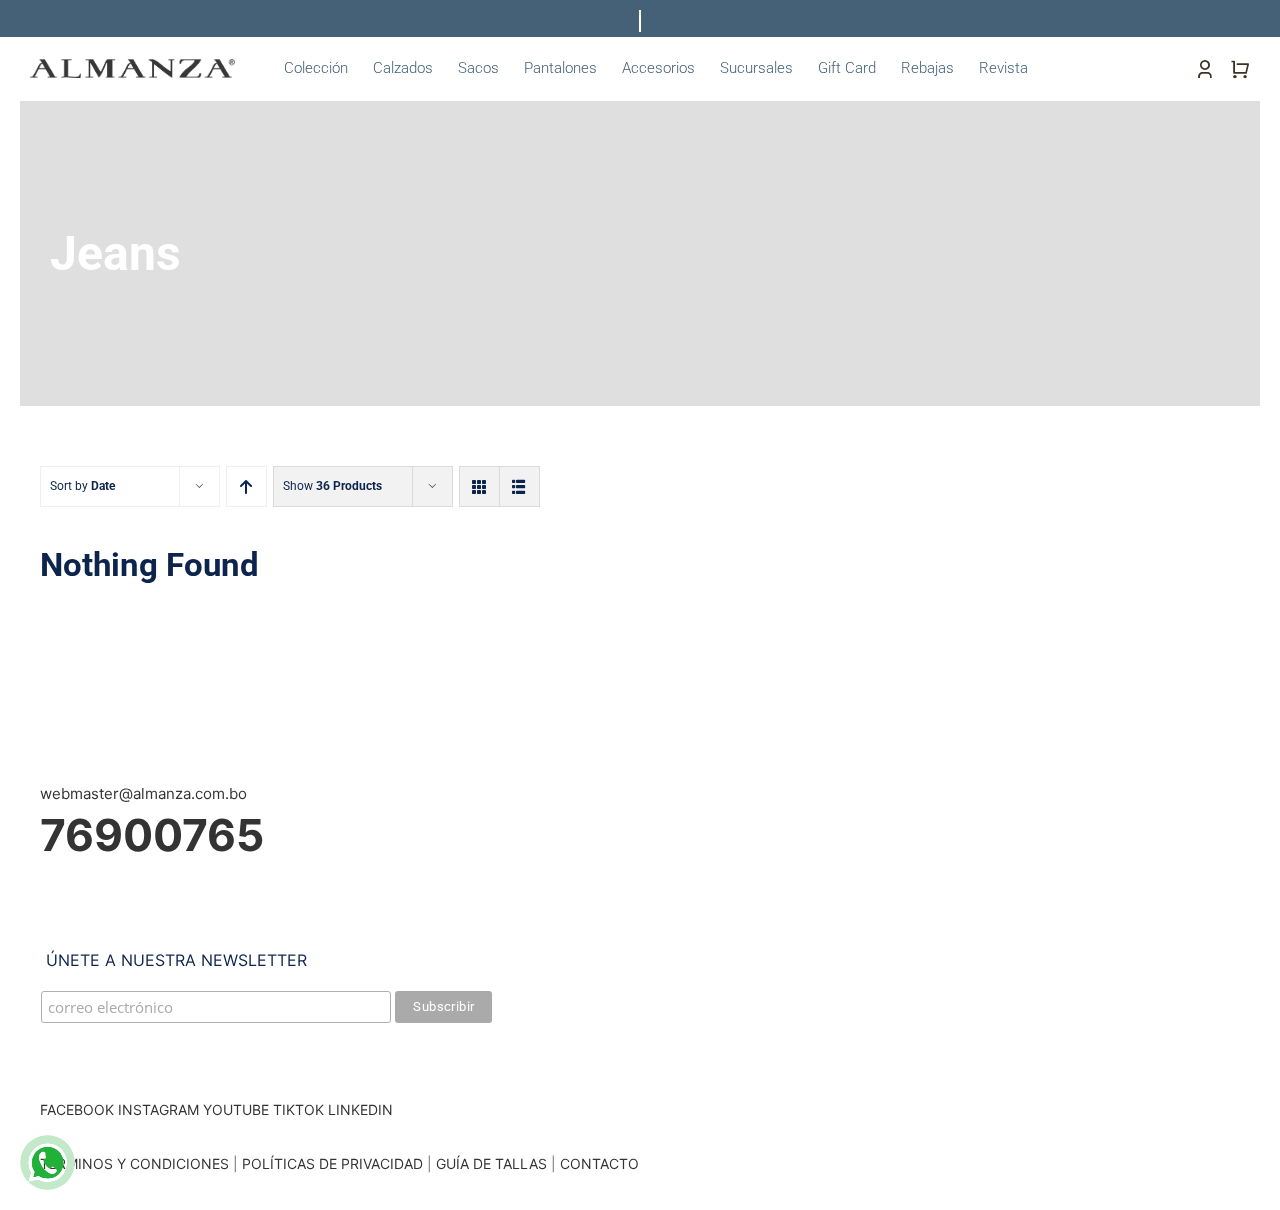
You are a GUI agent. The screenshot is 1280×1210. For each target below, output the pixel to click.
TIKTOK (298, 1109)
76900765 (152, 835)
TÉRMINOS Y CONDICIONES (134, 1163)
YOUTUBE (236, 1109)
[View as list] (519, 486)
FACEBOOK (77, 1109)
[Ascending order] (246, 486)
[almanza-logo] (132, 66)
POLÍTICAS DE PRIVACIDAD (332, 1163)
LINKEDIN (360, 1109)
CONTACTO (599, 1163)
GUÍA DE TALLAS (493, 1163)
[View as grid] (479, 486)
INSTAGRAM (158, 1109)
